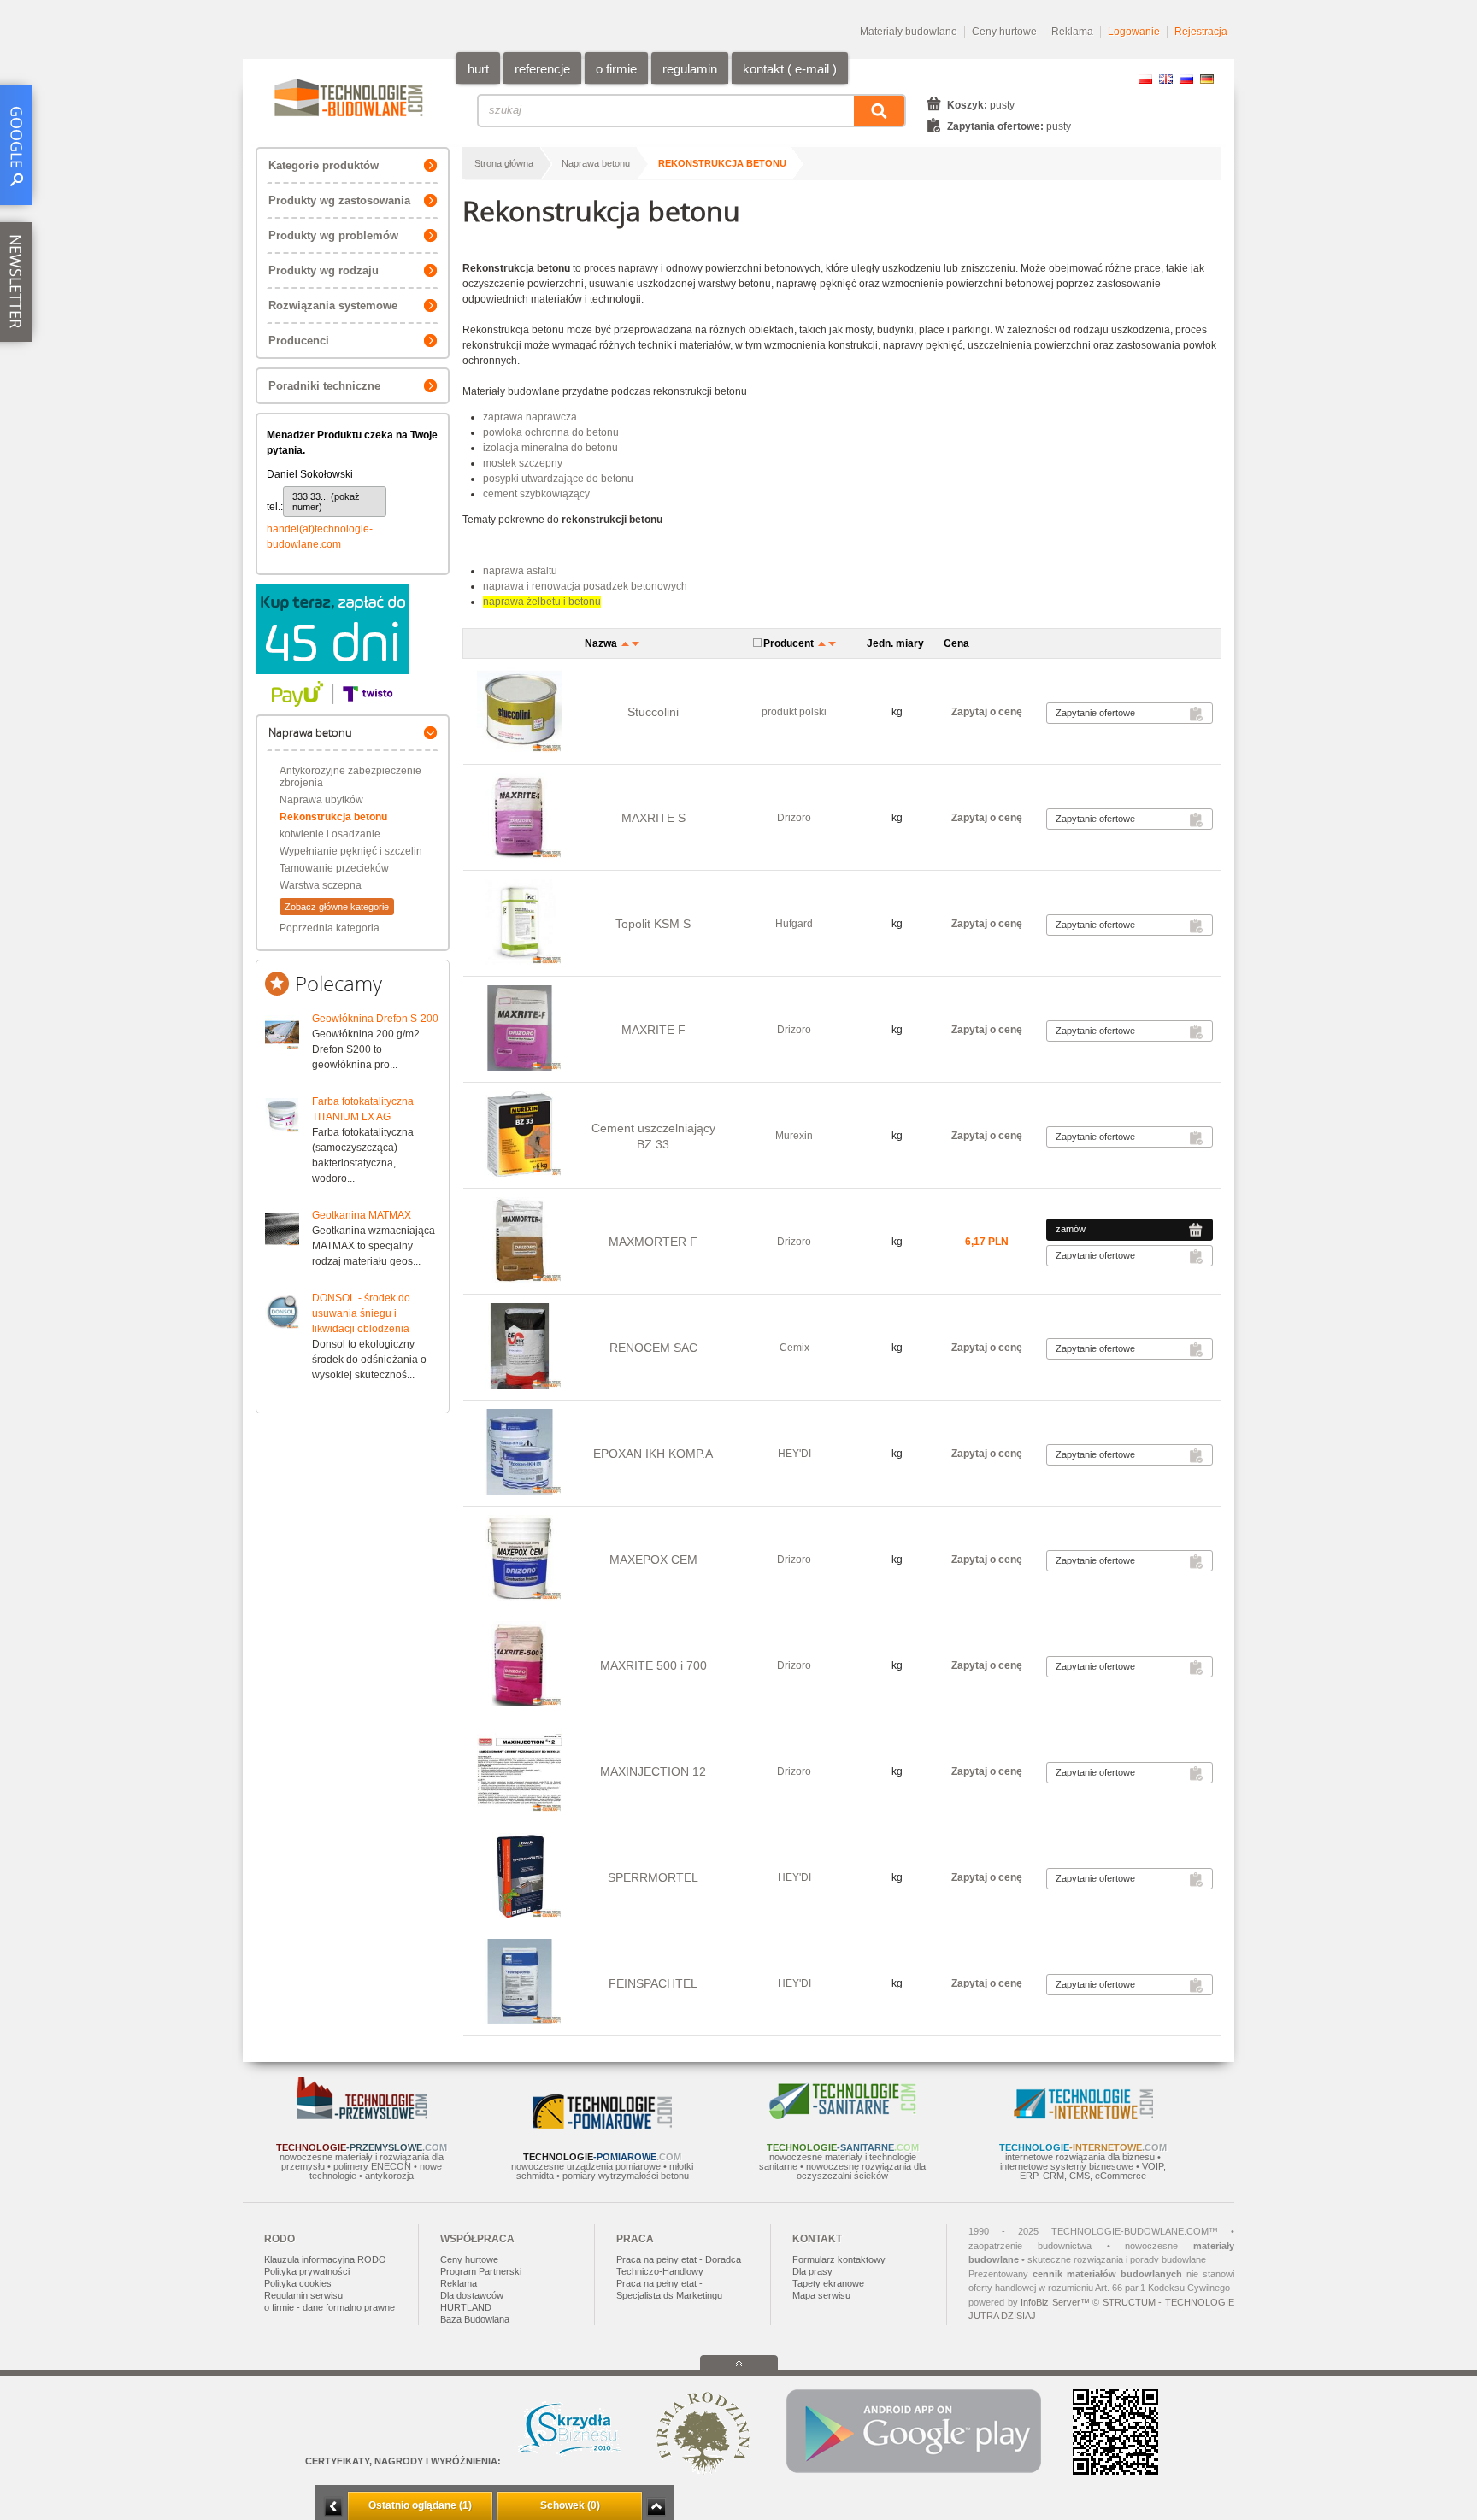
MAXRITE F (653, 1030)
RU (1186, 79)
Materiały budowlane (909, 32)
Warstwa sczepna (321, 885)
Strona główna (504, 163)
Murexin (794, 1136)
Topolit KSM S (653, 924)
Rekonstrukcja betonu (333, 817)
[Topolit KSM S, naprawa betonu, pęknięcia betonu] (520, 923)
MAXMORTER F (653, 1242)
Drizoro (794, 818)
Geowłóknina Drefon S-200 (375, 1019)
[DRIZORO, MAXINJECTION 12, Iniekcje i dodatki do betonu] (520, 1771)
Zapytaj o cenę (987, 712)
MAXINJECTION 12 (653, 1771)
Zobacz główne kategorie (337, 907)
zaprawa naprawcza (530, 417)
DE (1207, 79)
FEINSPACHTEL (653, 1983)
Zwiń (656, 2507)
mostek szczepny (523, 463)
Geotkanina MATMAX (362, 1215)
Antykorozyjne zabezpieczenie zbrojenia (350, 777)
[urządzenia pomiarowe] (602, 2125)
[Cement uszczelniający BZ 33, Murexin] (520, 1135)
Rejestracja (1201, 32)
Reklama (1072, 32)
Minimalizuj (333, 2507)
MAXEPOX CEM (653, 1560)
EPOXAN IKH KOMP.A (653, 1454)
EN (1166, 79)
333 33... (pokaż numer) (326, 502)
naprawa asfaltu (520, 571)
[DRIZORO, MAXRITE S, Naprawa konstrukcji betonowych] (520, 817)
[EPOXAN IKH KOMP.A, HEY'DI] (520, 1453)
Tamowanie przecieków (334, 868)
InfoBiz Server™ (1055, 2302)
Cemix (794, 1348)
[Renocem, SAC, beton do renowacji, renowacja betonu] (520, 1347)
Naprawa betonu (596, 163)
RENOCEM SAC (653, 1348)
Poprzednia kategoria (330, 928)
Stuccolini (653, 712)
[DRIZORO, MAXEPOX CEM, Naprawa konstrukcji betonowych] (520, 1559)
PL (1145, 79)
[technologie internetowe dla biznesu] (1083, 2116)
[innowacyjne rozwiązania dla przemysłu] (362, 2116)
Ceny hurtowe (1004, 32)
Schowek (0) (570, 2505)
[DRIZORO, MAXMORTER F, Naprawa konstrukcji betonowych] (520, 1241)
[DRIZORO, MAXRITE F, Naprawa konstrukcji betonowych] (520, 1029)
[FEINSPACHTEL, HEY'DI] (520, 1983)
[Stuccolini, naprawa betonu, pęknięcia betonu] (520, 711)
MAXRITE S (653, 818)
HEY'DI (794, 1454)
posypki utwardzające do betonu (558, 479)
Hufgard (794, 924)
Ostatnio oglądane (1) (420, 2505)
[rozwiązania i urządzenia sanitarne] (843, 2116)
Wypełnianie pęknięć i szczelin (351, 851)
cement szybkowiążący (536, 494)
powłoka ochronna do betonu (551, 432)
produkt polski (794, 712)
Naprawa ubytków (321, 800)
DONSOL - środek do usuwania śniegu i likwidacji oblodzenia (361, 1313)
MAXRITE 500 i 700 (653, 1665)
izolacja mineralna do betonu (550, 448)
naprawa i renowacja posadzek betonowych (585, 586)
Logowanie (1134, 32)
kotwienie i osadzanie (330, 834)
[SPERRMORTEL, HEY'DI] (520, 1877)
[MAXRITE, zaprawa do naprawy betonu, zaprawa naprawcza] (520, 1665)
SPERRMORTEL (653, 1877)
